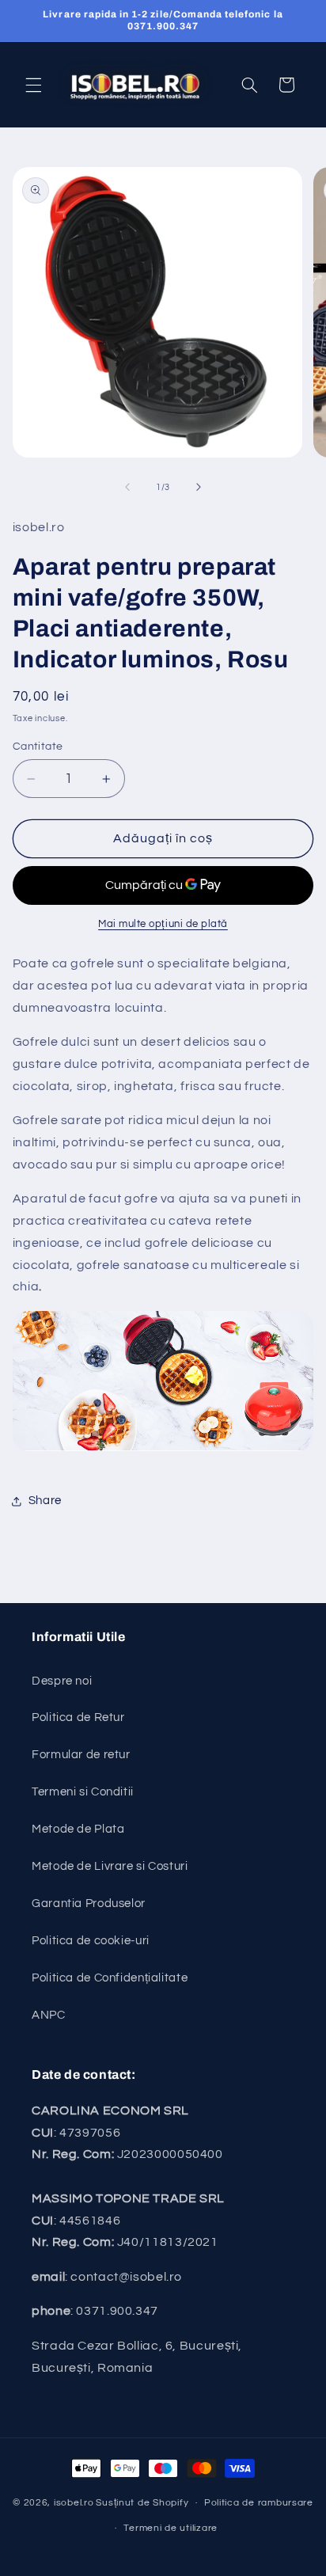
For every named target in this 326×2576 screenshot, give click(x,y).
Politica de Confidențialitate (110, 1978)
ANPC (49, 2015)
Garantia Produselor (89, 1904)
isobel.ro (74, 2503)
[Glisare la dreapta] (199, 487)
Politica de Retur (78, 1717)
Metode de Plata (78, 1829)
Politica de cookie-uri (91, 1941)
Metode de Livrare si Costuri (110, 1866)
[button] (33, 85)
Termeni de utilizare (171, 2528)
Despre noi (62, 1681)
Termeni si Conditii (83, 1792)
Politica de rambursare (259, 2503)
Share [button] (45, 1501)
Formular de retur (81, 1755)
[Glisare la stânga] (127, 487)
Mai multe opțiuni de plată (163, 924)
